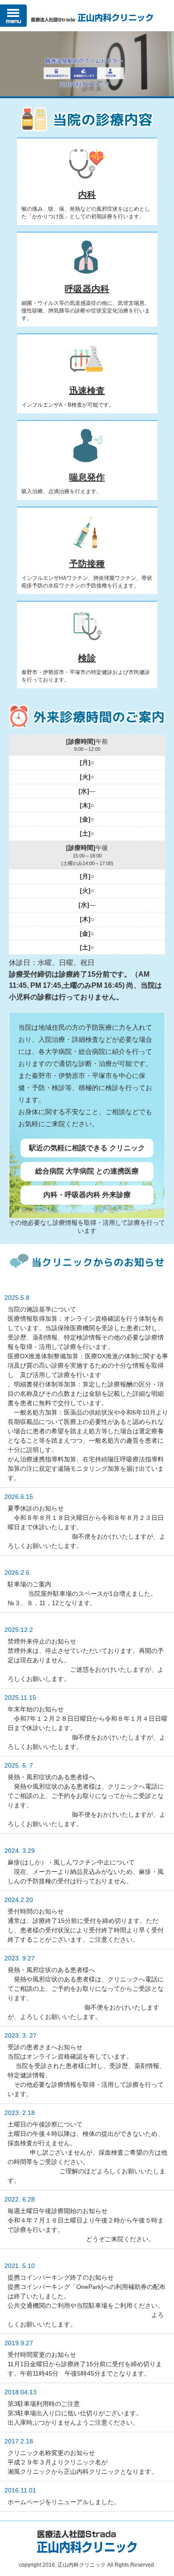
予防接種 (87, 564)
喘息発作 (87, 477)
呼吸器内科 (87, 289)
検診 (87, 658)
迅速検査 (87, 391)
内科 (87, 195)
